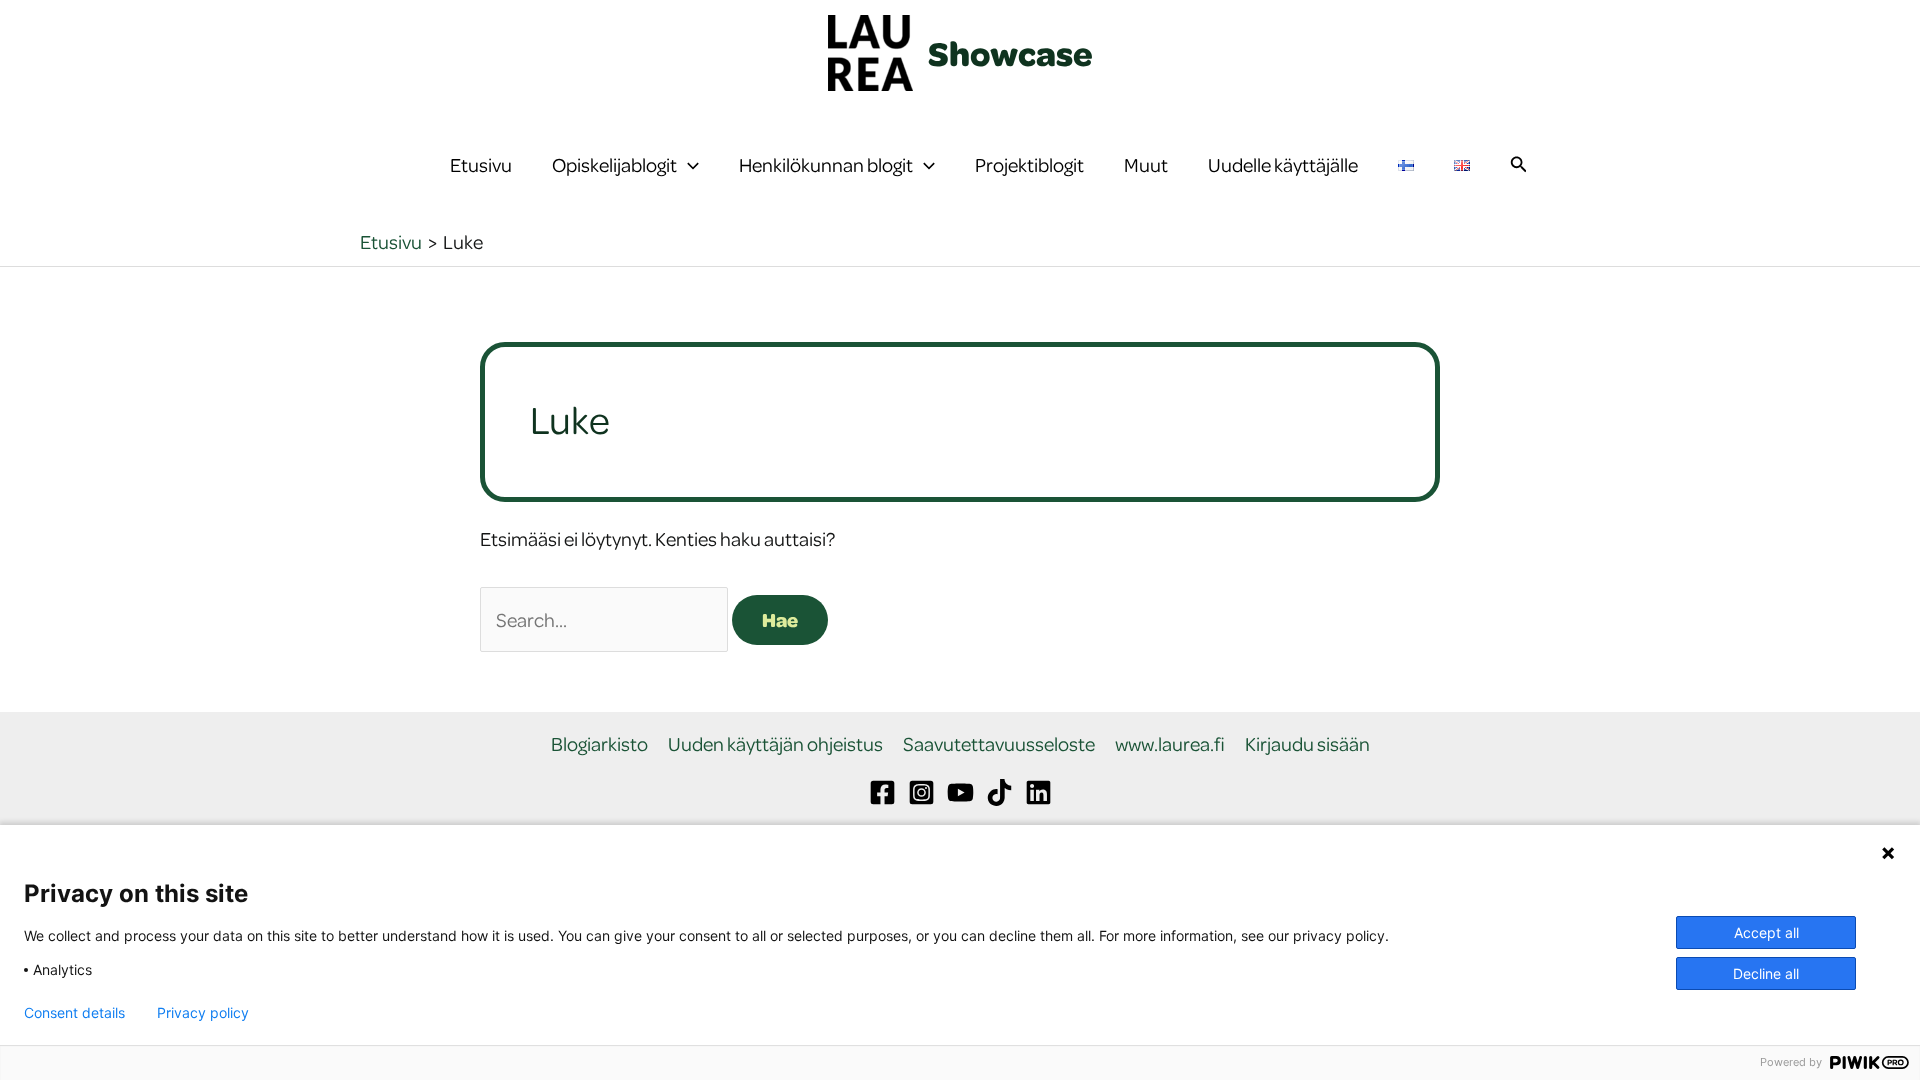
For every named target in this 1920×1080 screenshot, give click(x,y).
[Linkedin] (1038, 792)
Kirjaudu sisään (1307, 744)
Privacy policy (203, 1013)
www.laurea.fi (1170, 744)
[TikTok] (999, 792)
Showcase (1010, 53)
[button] (688, 165)
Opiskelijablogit (614, 164)
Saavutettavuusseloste (999, 744)
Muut (1146, 164)
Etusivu (481, 164)
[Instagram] (921, 792)
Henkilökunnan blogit (826, 164)
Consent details (74, 1013)
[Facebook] (882, 792)
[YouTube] (960, 792)
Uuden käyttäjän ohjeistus (775, 744)
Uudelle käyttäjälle (1283, 164)
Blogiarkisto (599, 744)
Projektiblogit (1029, 164)
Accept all (1766, 932)
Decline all (1766, 973)
